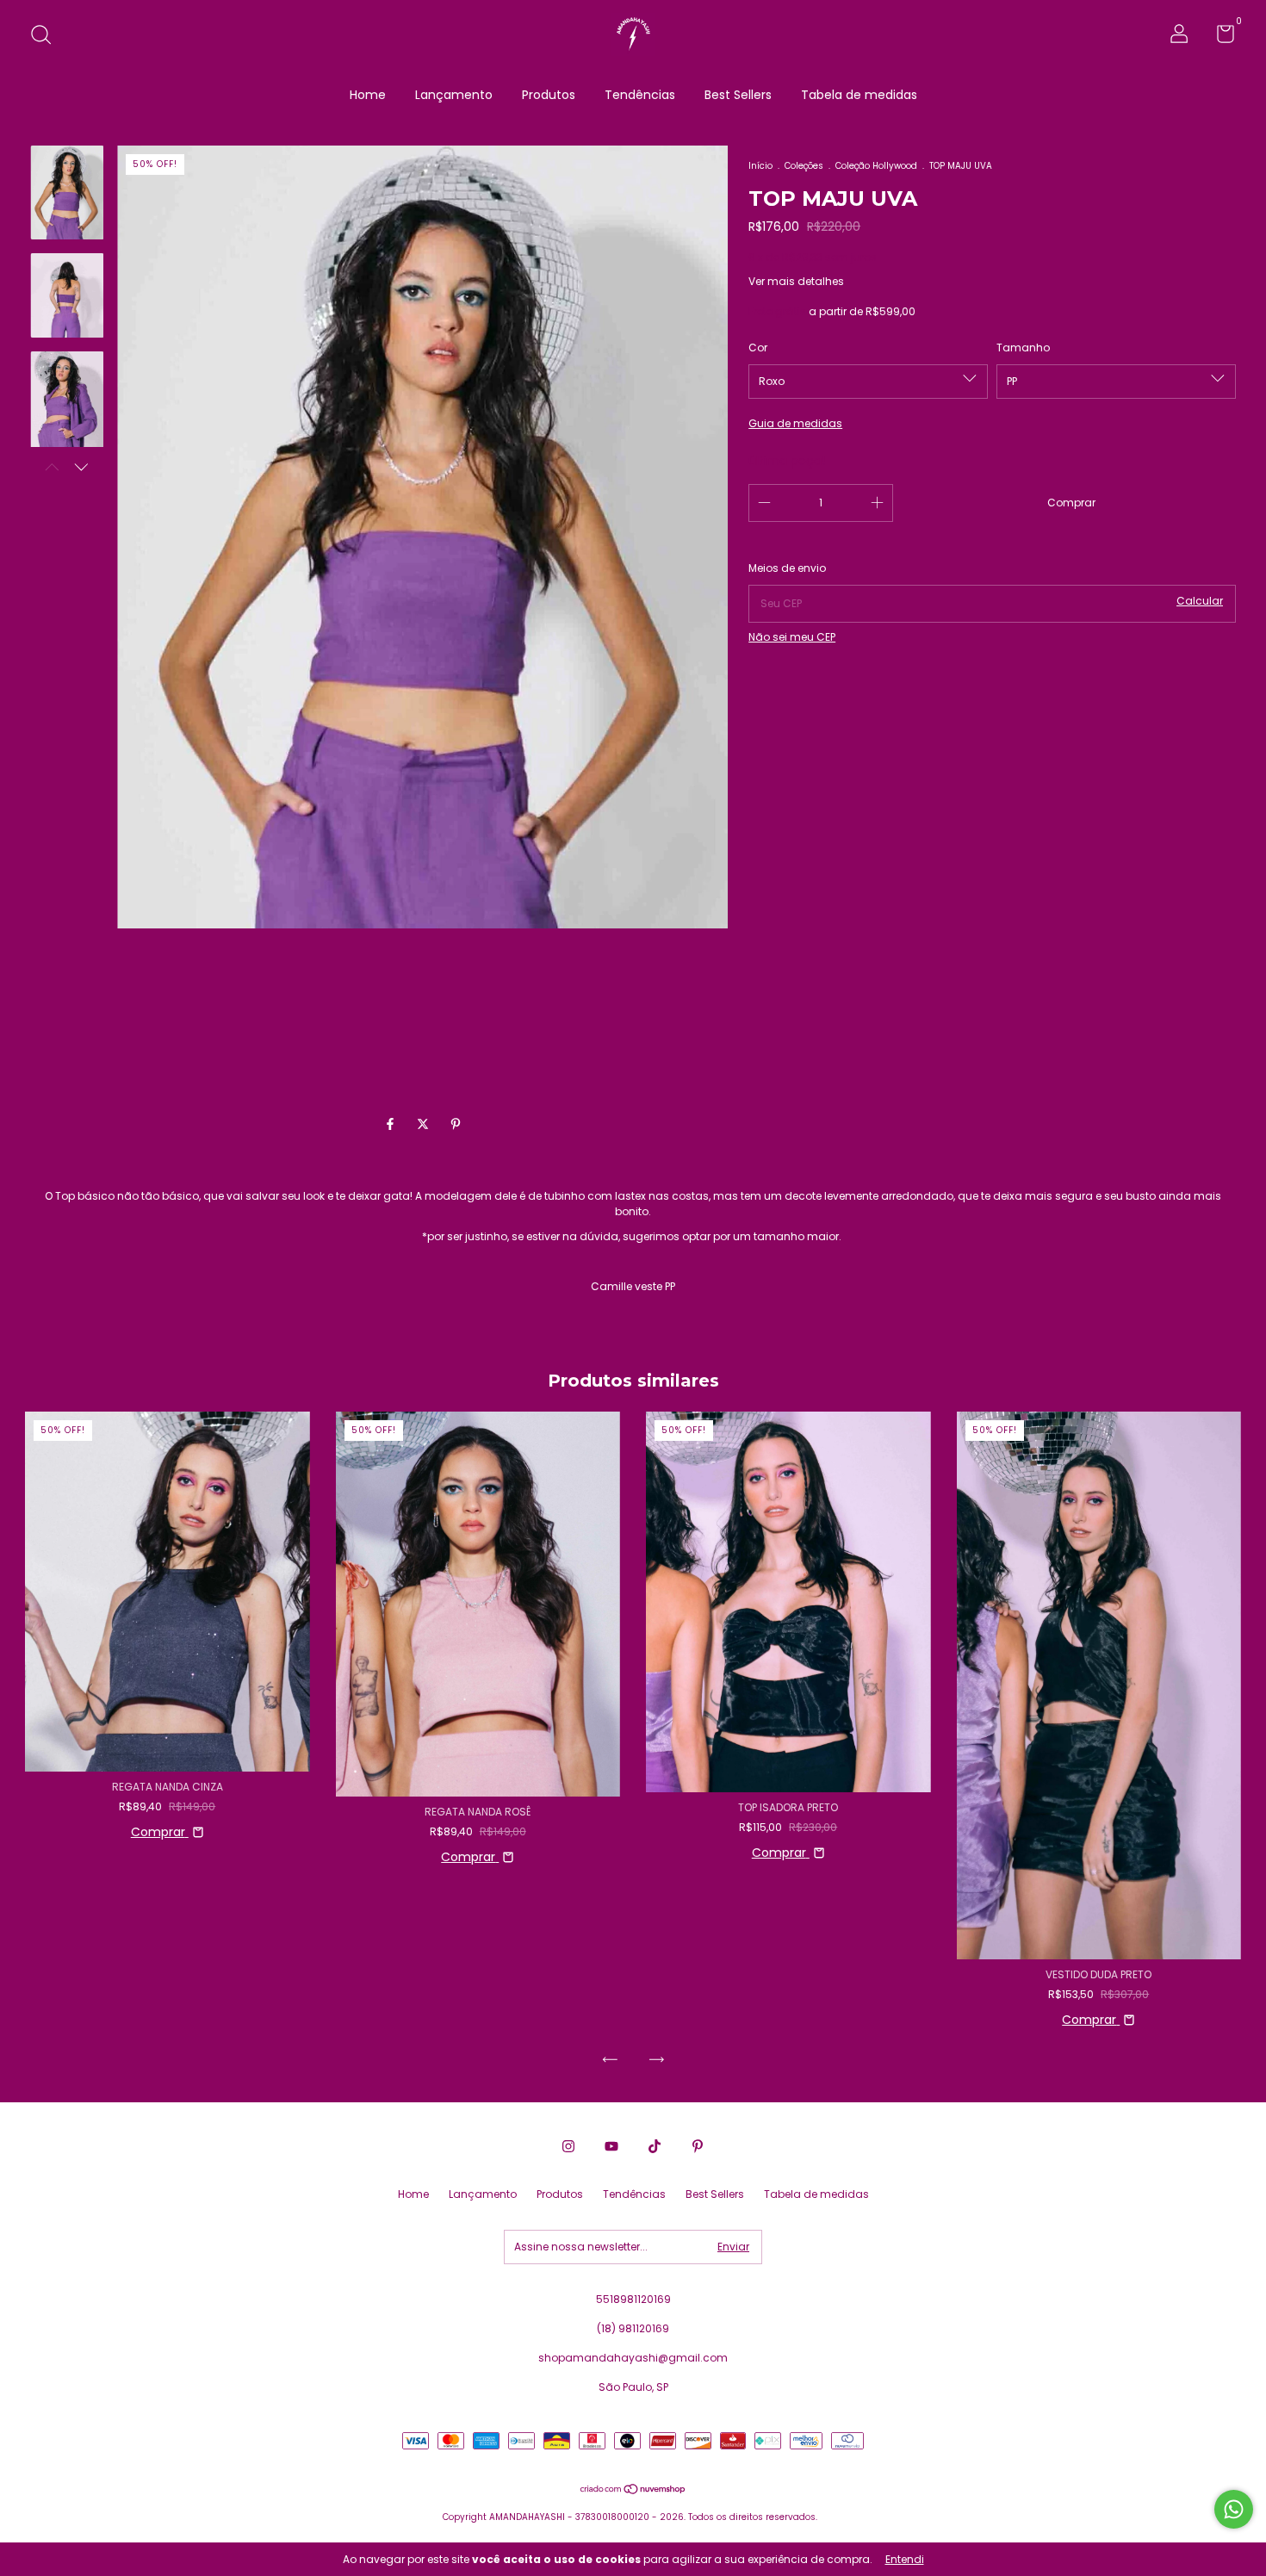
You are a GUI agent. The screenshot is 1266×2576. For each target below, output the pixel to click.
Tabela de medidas (859, 95)
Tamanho (1023, 348)
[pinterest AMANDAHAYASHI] (698, 2146)
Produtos (549, 95)
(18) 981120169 (633, 2328)
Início (760, 166)
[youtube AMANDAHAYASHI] (611, 2146)
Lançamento (454, 95)
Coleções (804, 166)
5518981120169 (633, 2299)
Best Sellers (738, 95)
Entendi (905, 2559)
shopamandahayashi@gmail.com (633, 2358)
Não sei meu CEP (792, 637)
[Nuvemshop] (633, 2491)
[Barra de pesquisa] (47, 36)
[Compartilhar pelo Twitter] (425, 1124)
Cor (758, 348)
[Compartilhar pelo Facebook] (392, 1124)
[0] (1219, 37)
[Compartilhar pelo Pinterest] (456, 1124)
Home (368, 95)
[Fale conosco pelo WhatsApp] (1234, 2509)
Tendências (640, 95)
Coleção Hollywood (876, 166)
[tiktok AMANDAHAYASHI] (655, 2146)
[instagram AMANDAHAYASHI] (568, 2146)
